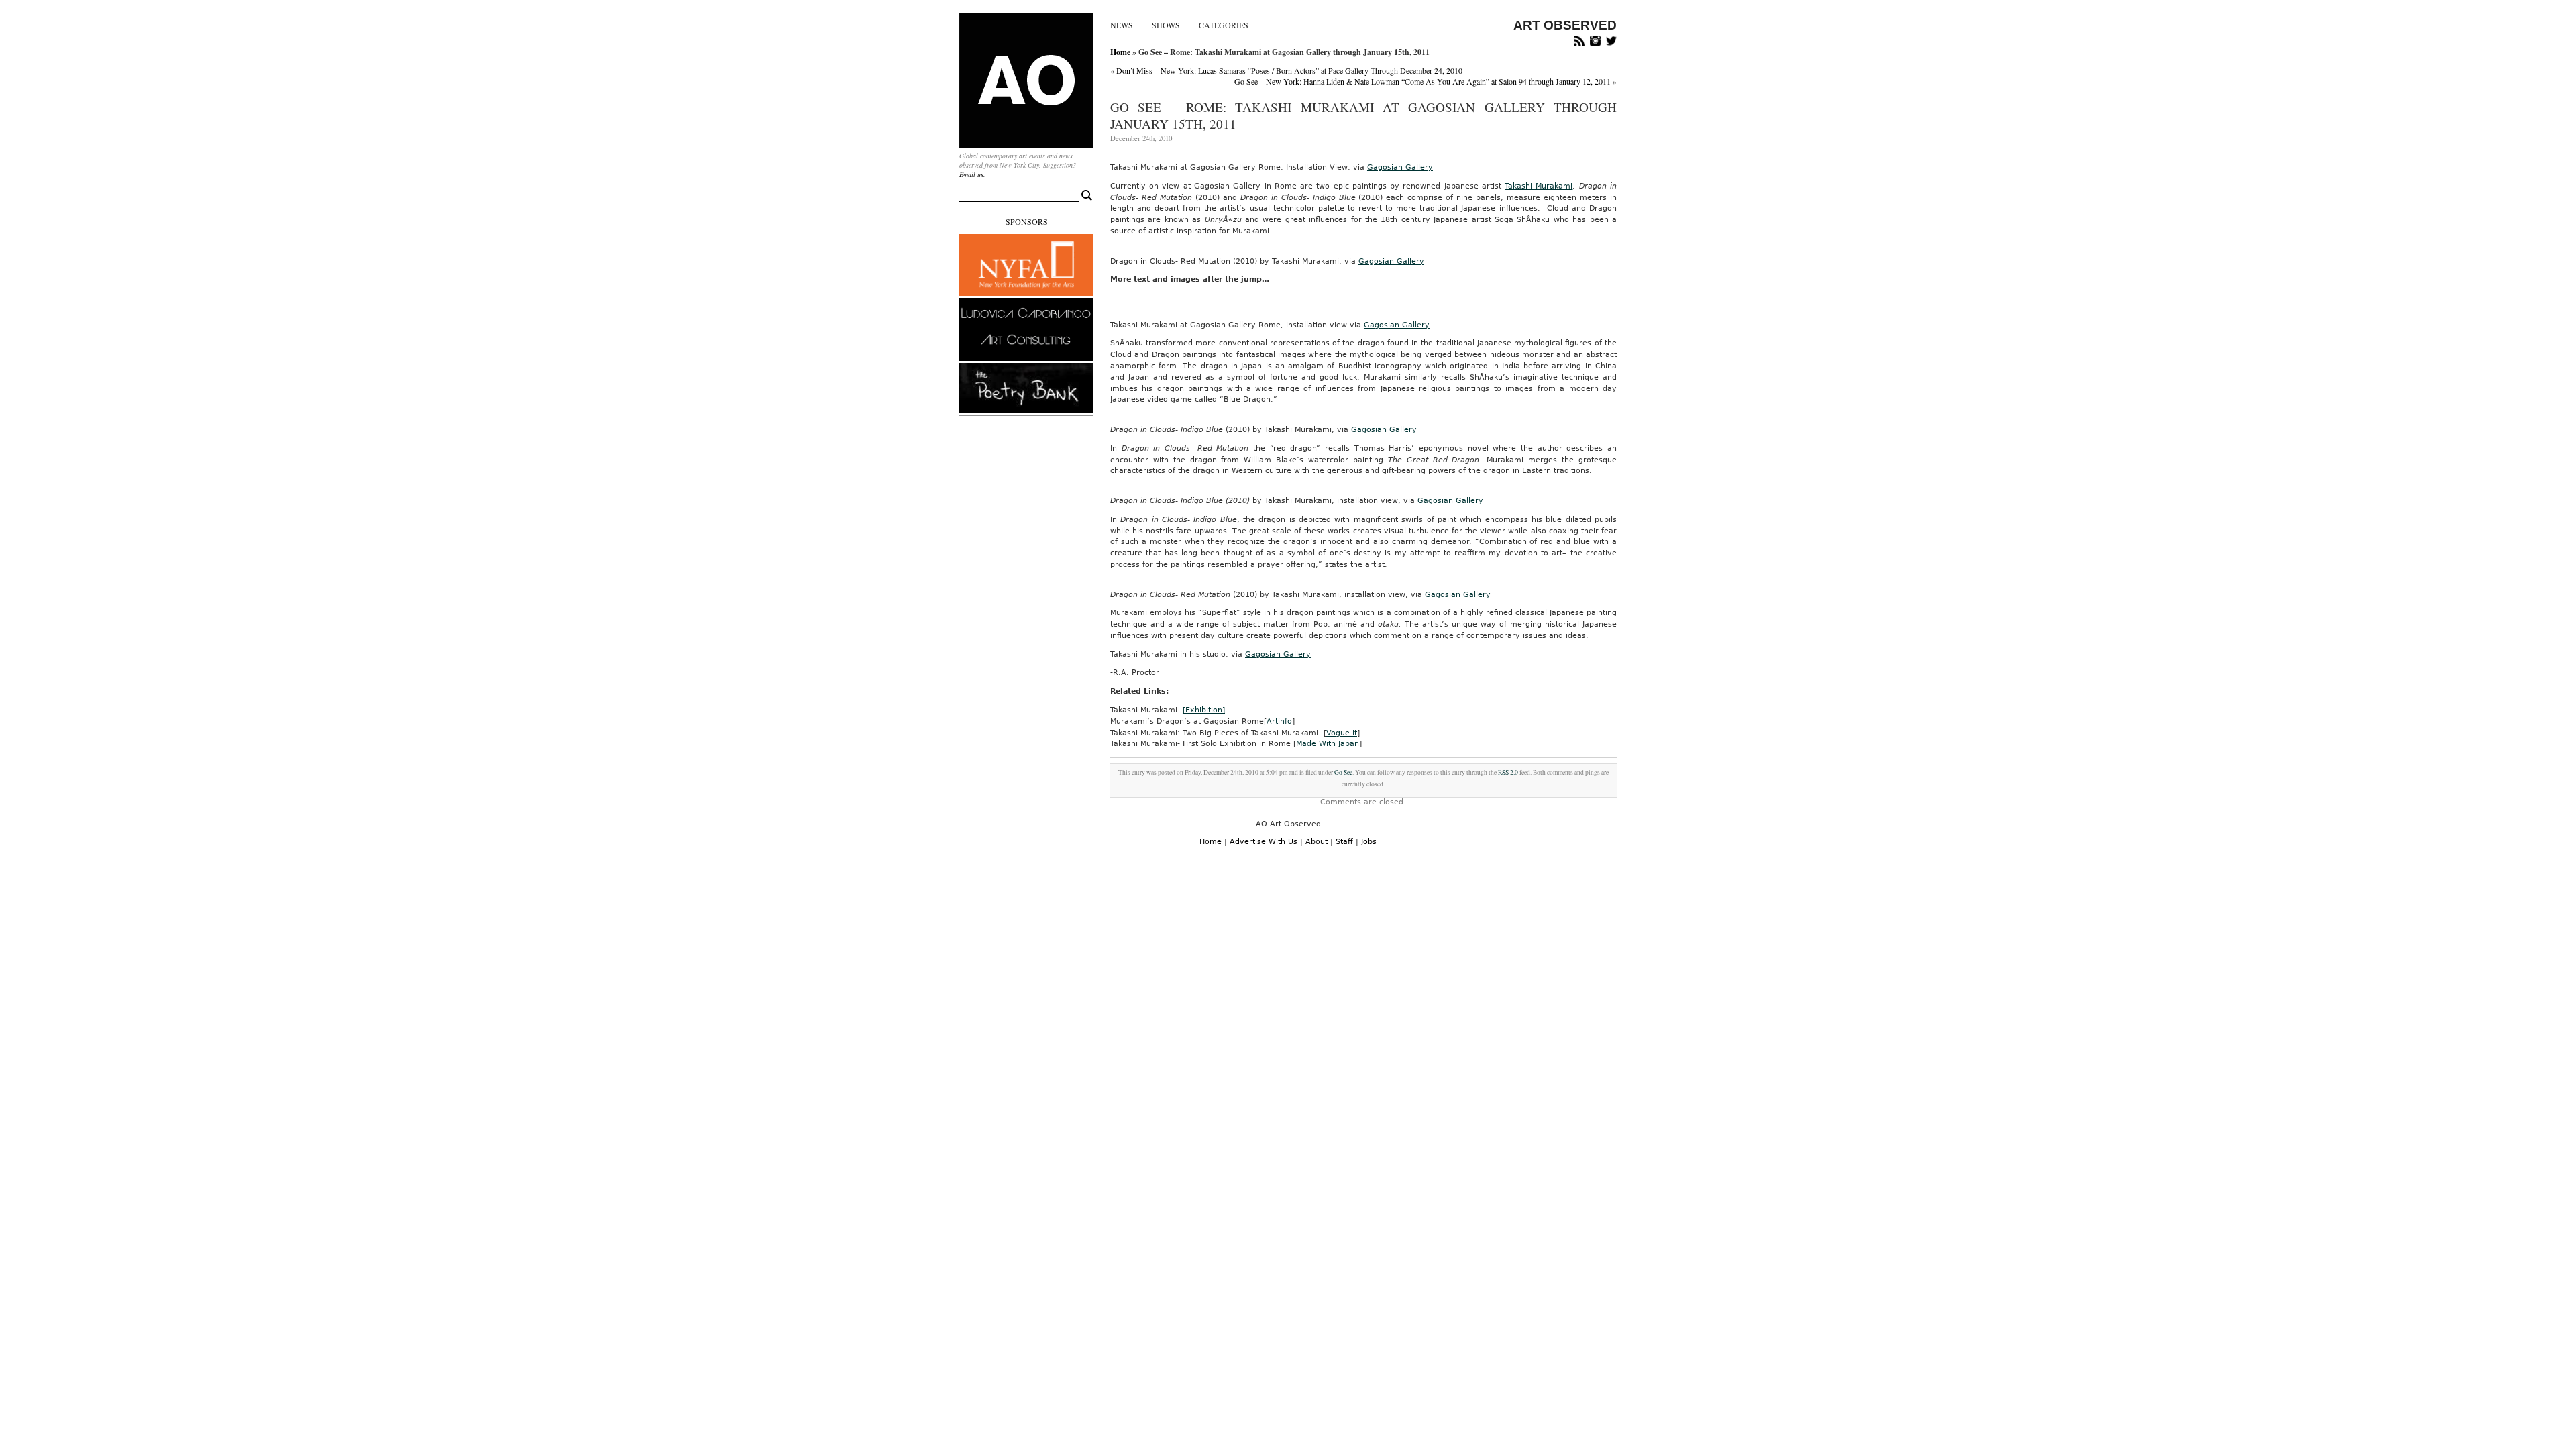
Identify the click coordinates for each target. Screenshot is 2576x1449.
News (1122, 25)
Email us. (972, 174)
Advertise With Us (1264, 842)
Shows (1166, 25)
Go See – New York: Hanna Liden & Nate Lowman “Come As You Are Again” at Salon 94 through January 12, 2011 (1423, 81)
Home (1120, 52)
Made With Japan (1328, 744)
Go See (1343, 772)
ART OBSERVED (1565, 25)
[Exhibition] (1204, 710)
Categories (1224, 25)
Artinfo (1279, 721)
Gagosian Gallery (1400, 167)
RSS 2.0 (1508, 772)
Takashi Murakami (1539, 186)
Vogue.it (1342, 733)
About (1317, 842)
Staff (1344, 842)
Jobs (1369, 842)
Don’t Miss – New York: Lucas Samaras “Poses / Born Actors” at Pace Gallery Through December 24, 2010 (1289, 70)
